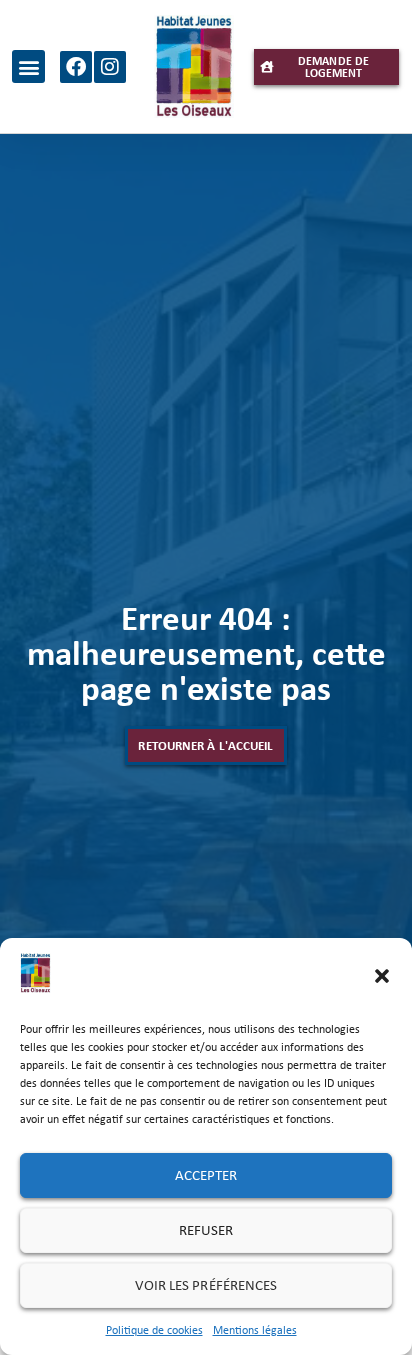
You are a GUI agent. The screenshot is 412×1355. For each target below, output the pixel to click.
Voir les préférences (206, 1285)
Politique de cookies (154, 1330)
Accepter (206, 1175)
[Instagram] (110, 67)
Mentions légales (255, 1330)
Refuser (206, 1230)
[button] (382, 976)
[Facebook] (76, 67)
